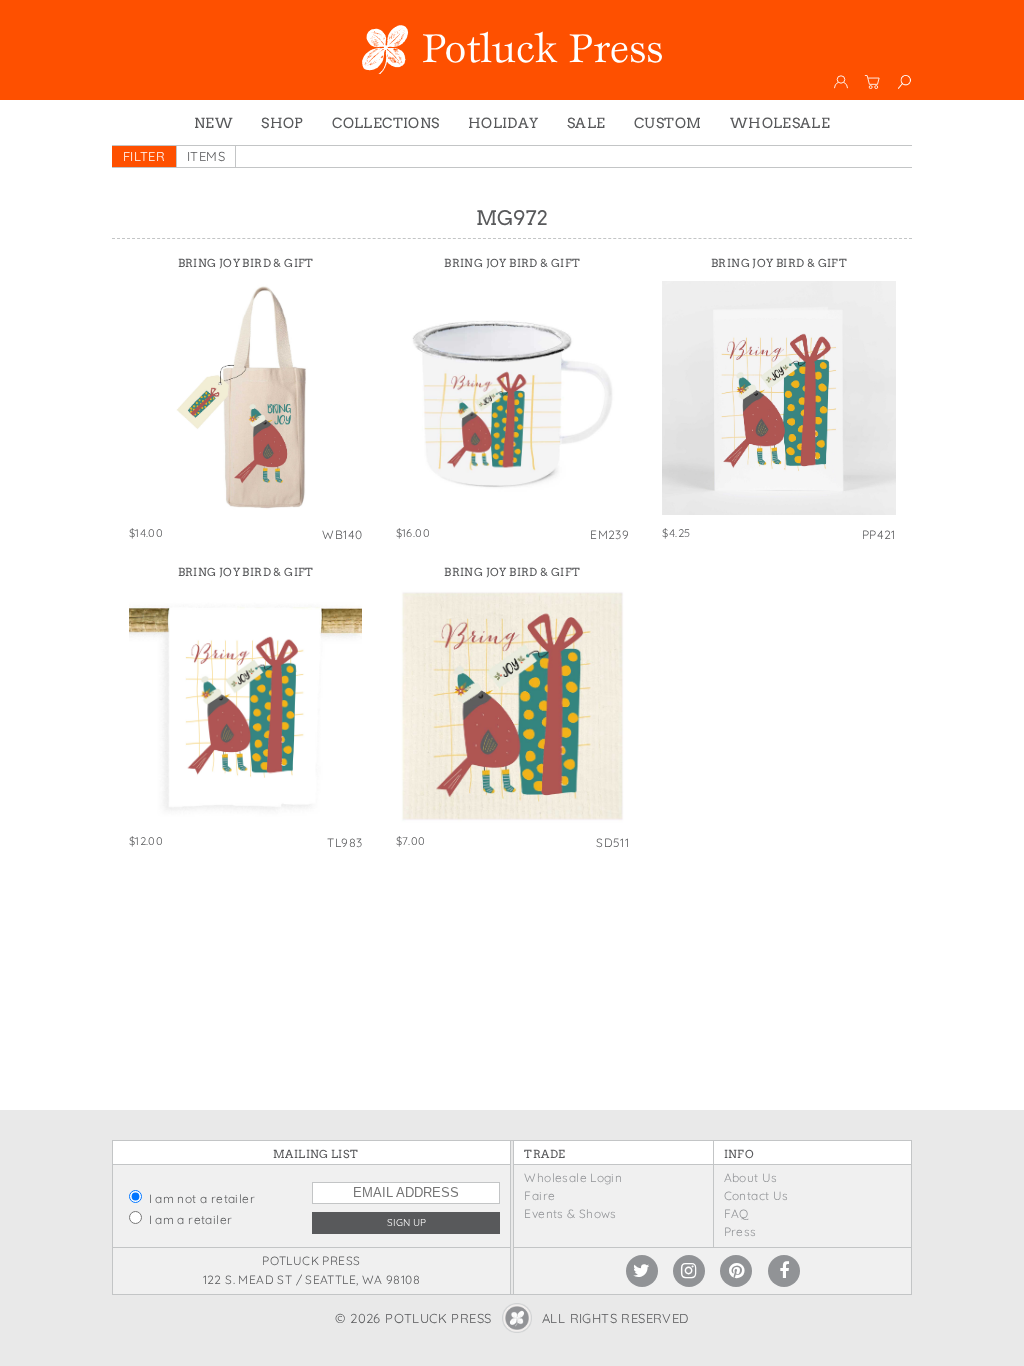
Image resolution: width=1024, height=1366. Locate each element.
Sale (586, 123)
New (213, 123)
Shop (282, 123)
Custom (667, 123)
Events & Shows (570, 1213)
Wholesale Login (573, 1177)
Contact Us (756, 1195)
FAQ (736, 1213)
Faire (539, 1195)
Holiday (503, 123)
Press (740, 1231)
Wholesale (780, 123)
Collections (385, 123)
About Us (751, 1177)
